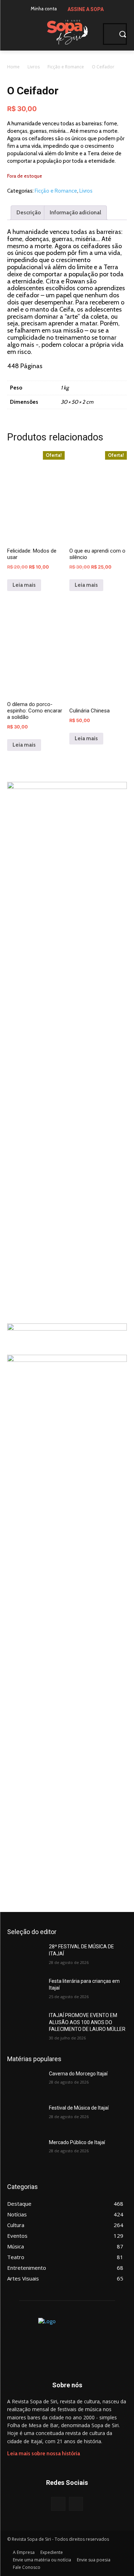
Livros (34, 67)
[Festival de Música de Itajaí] (25, 2117)
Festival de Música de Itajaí (79, 2108)
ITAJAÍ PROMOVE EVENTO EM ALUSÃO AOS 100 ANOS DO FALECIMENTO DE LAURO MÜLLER (87, 2022)
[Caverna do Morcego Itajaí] (25, 2083)
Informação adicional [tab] (75, 213)
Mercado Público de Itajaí (77, 2142)
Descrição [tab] (29, 213)
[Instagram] (76, 2504)
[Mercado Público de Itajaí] (25, 2152)
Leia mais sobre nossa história (44, 2454)
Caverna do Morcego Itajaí (78, 2074)
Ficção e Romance (66, 67)
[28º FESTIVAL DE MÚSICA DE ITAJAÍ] (25, 1956)
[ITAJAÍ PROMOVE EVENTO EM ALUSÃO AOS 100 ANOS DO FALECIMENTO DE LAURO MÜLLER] (25, 2024)
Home (13, 67)
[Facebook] (58, 2504)
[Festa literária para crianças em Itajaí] (25, 1990)
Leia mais (24, 585)
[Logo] (67, 31)
